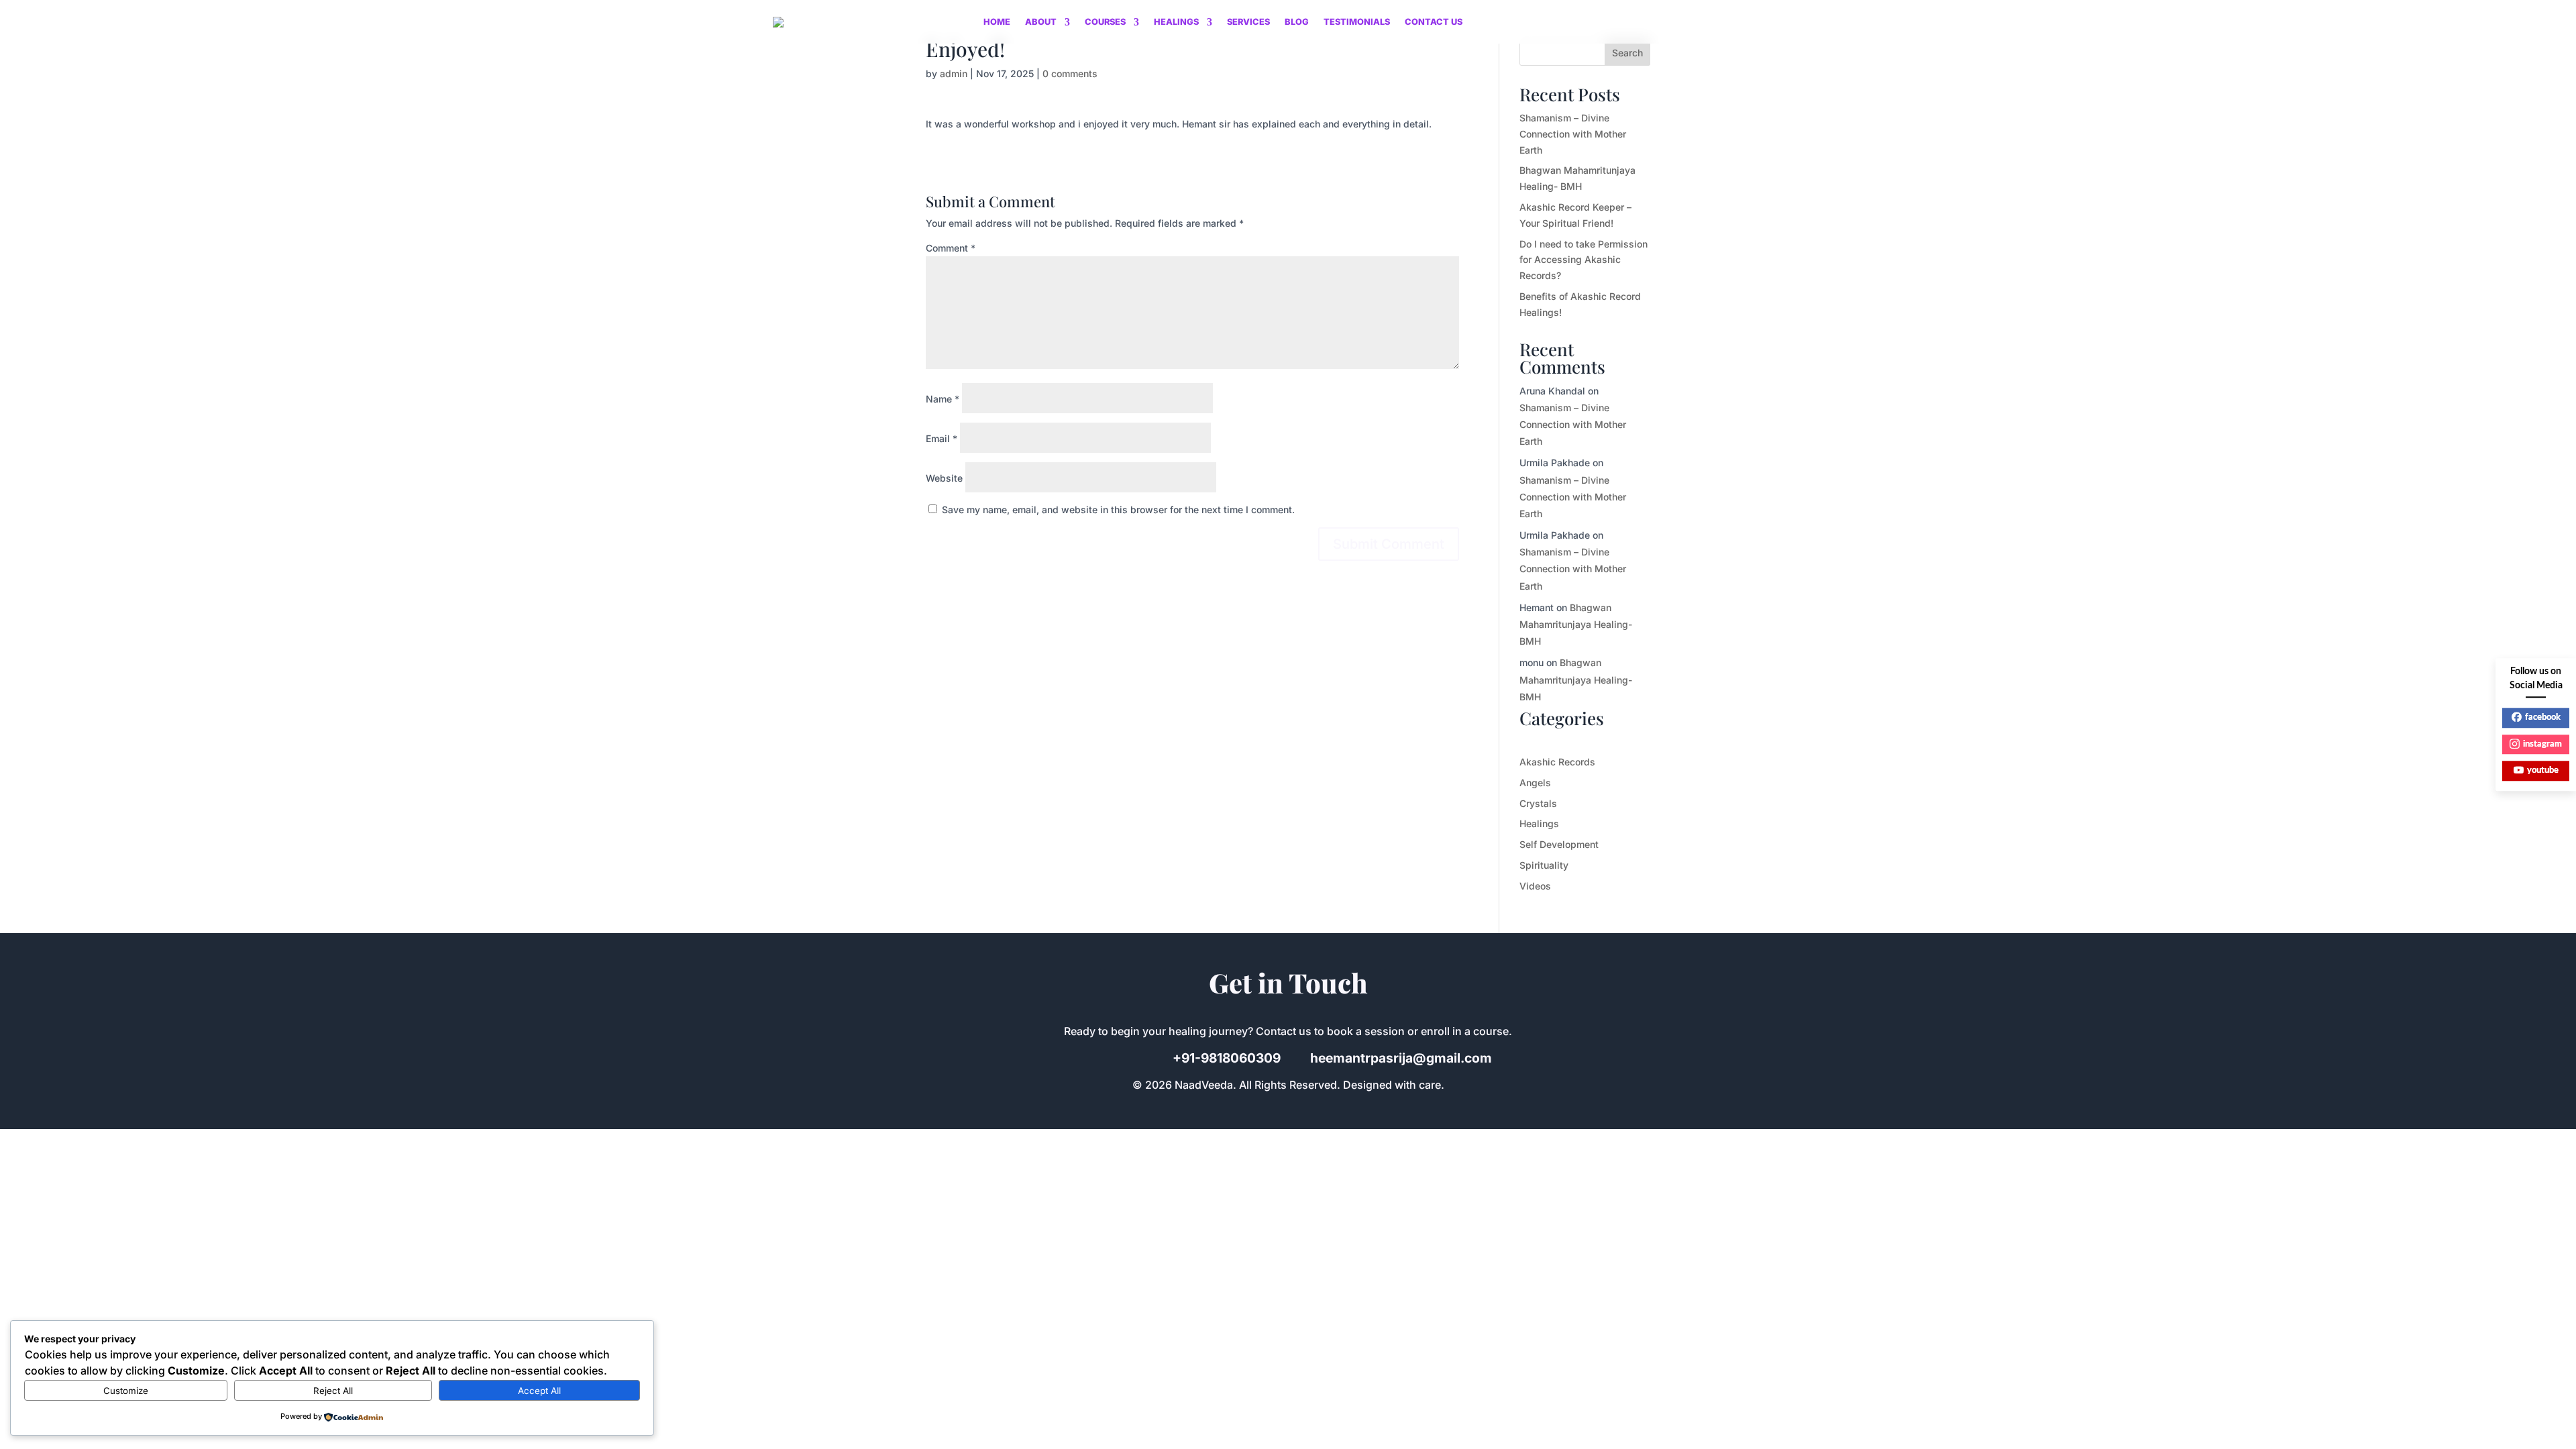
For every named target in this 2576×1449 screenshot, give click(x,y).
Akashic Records (1557, 762)
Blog (1297, 22)
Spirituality (1544, 865)
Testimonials (1357, 22)
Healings (1176, 22)
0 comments (1070, 73)
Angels (1535, 783)
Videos (1535, 886)
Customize (126, 1391)
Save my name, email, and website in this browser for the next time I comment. (1118, 509)
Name (943, 399)
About (1041, 22)
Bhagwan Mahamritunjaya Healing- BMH (1576, 624)
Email (942, 438)
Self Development (1559, 844)
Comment (951, 248)
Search (1627, 53)
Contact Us (1434, 22)
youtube (2543, 770)
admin (954, 73)
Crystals (1538, 803)
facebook (2543, 717)
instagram (2542, 744)
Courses (1105, 22)
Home (997, 22)
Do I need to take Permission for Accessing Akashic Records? (1584, 260)
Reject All (333, 1391)
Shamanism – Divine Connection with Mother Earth (1573, 134)
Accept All (539, 1391)
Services (1248, 22)
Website (944, 478)
